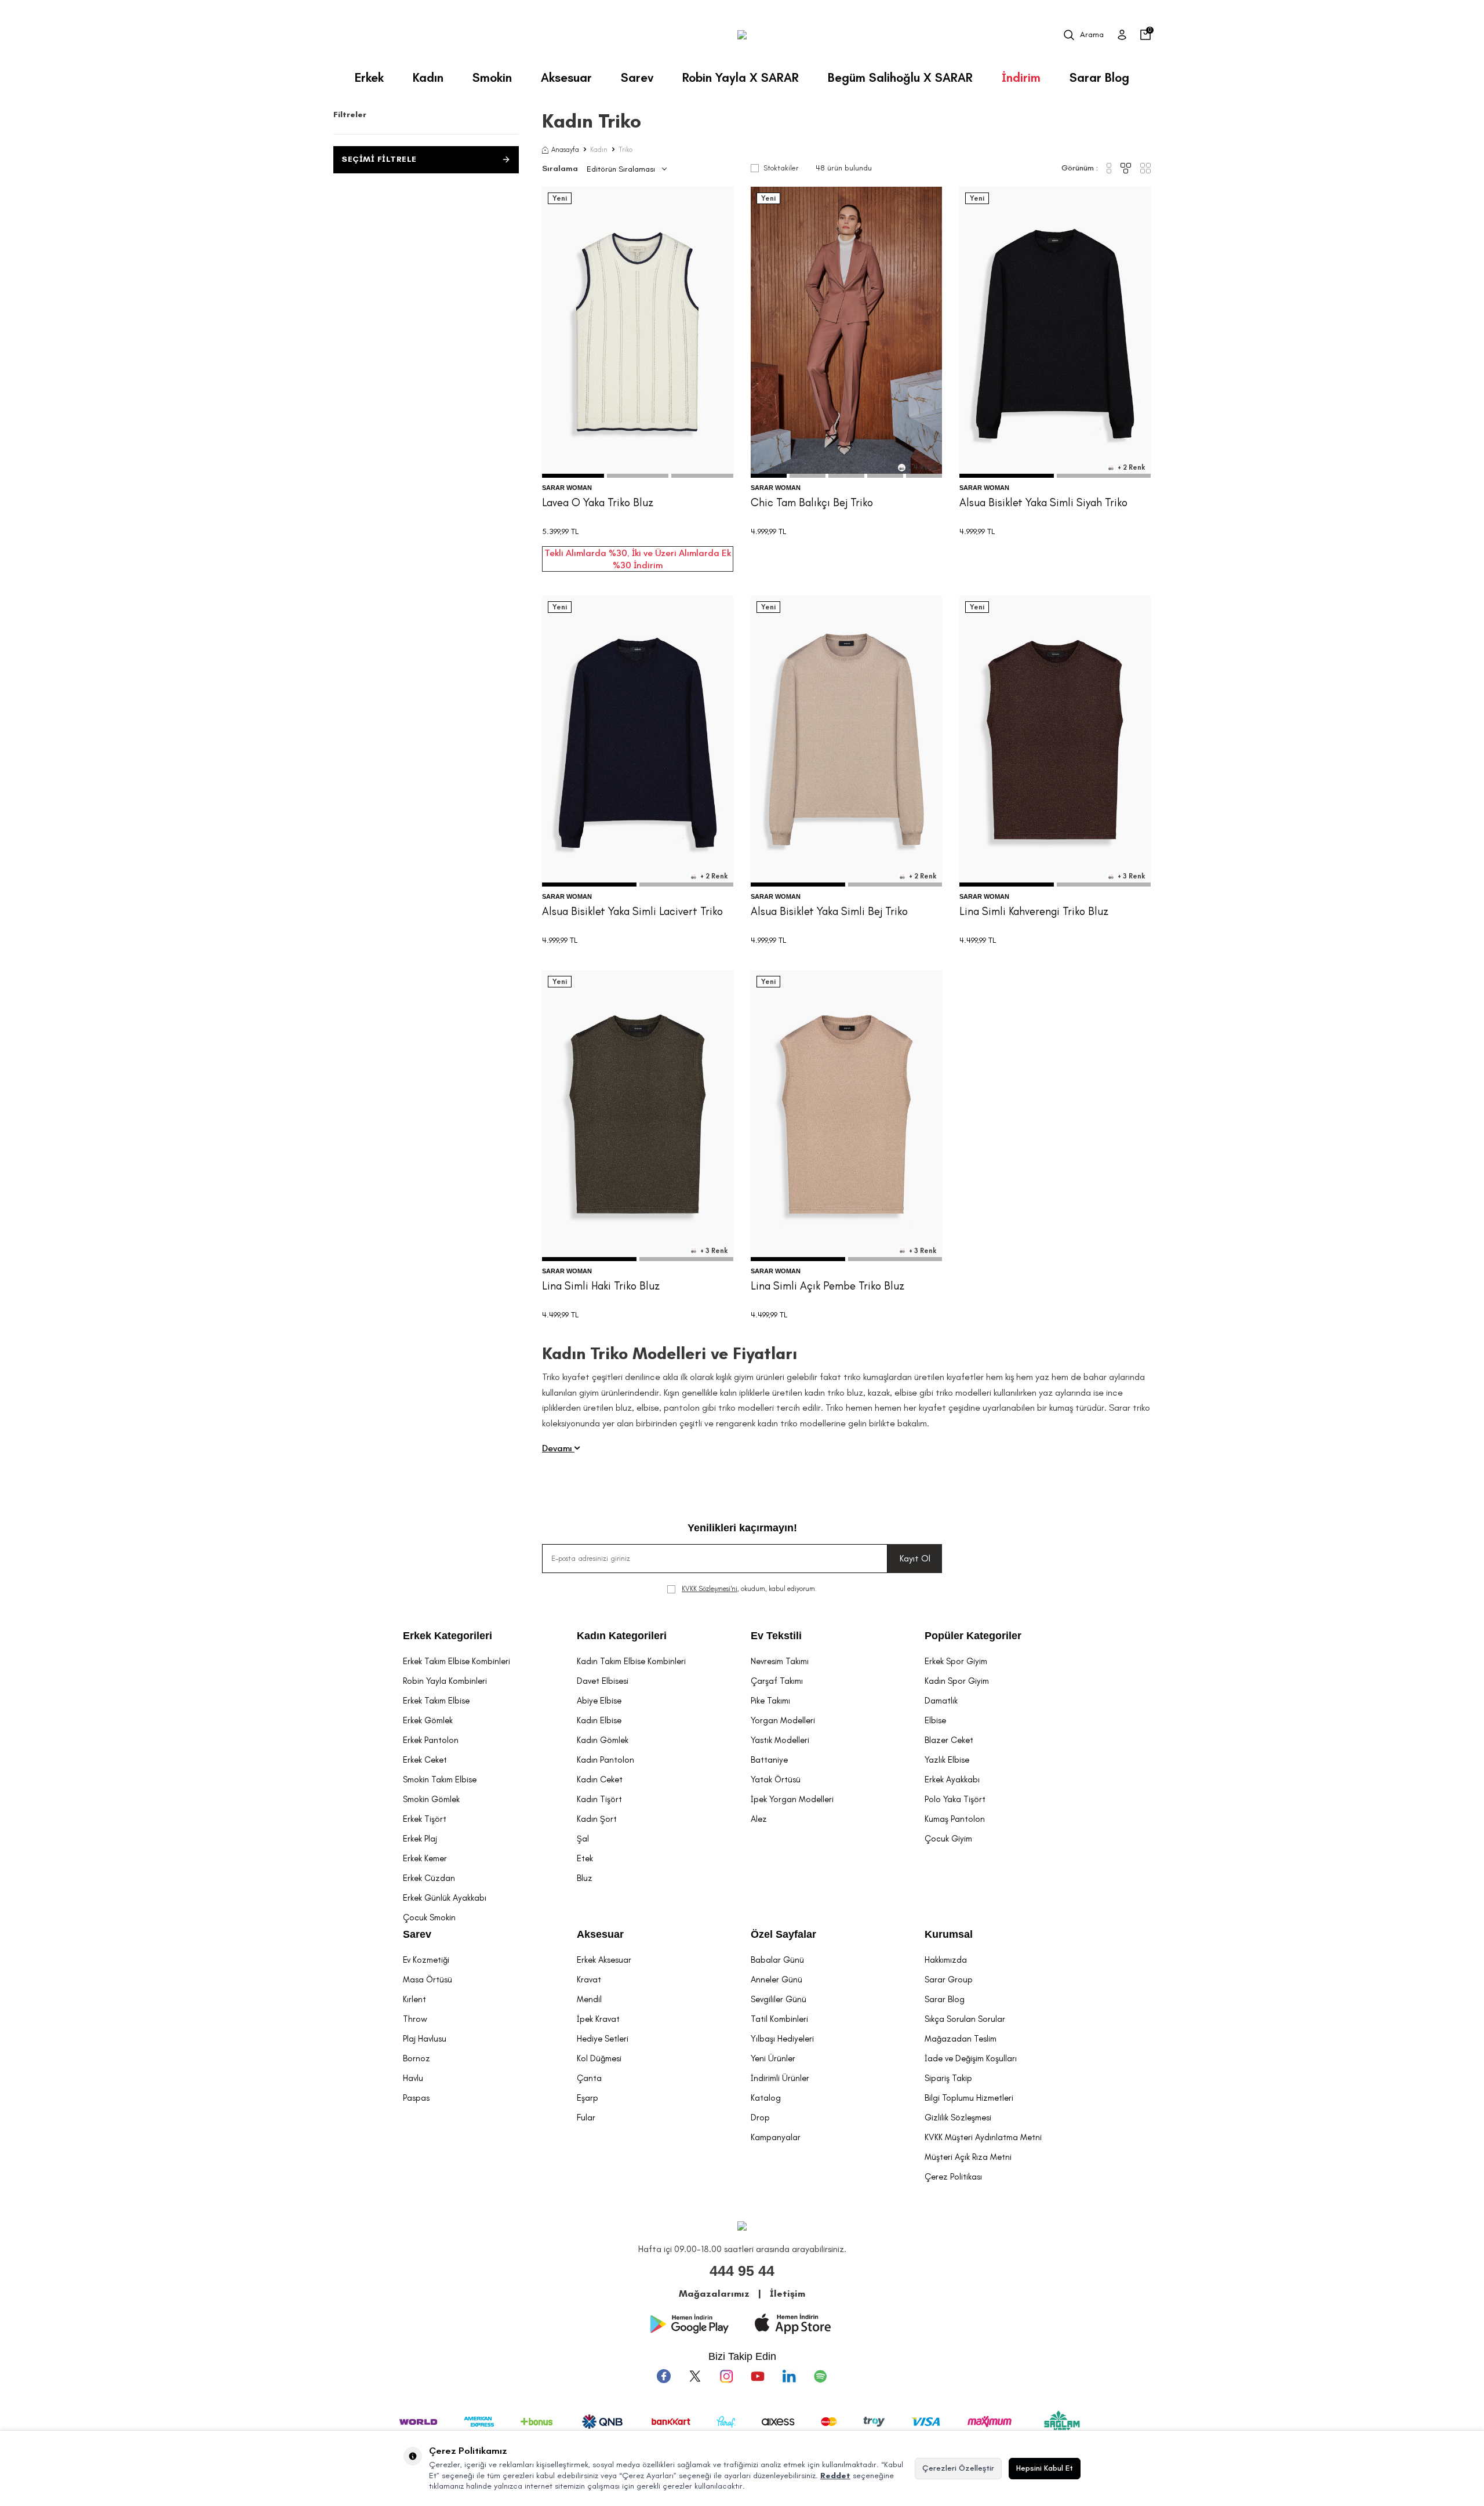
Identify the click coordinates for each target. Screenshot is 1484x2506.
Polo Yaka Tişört (955, 1799)
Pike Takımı (770, 1701)
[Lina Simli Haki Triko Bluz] (638, 1116)
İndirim (1021, 77)
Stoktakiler (781, 168)
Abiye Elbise (599, 1701)
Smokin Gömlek (431, 1799)
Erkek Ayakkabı (952, 1779)
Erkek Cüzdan (429, 1878)
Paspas (416, 2098)
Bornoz (417, 2058)
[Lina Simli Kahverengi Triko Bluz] (1055, 741)
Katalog (766, 2098)
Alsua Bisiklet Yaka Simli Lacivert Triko (632, 911)
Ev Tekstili (776, 1636)
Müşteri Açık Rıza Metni (968, 2157)
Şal (583, 1839)
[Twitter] (695, 2376)
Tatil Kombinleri (779, 2019)
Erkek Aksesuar (604, 1960)
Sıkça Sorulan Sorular (965, 2019)
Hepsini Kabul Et (1045, 2468)
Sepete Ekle (638, 453)
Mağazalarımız (714, 2293)
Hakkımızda (946, 1960)
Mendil (589, 1999)
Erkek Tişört (425, 1819)
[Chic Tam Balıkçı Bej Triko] (846, 332)
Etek (585, 1858)
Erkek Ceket (425, 1760)
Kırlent (414, 1999)
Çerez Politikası (953, 2177)
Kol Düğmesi (599, 2058)
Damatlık (941, 1701)
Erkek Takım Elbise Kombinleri (457, 1661)
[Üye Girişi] (1122, 35)
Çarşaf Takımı (777, 1681)
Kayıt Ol (915, 1558)
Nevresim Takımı (780, 1661)
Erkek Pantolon (431, 1740)
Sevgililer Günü (779, 1999)
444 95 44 (742, 2271)
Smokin (492, 77)
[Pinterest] (820, 2376)
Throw (415, 2019)
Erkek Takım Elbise (436, 1701)
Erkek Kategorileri (448, 1636)
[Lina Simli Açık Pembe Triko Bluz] (846, 1116)
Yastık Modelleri (780, 1740)
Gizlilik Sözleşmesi (958, 2118)
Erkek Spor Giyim (956, 1661)
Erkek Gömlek (428, 1720)
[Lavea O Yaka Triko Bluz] (638, 332)
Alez (759, 1819)
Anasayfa (565, 150)
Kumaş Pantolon (955, 1819)
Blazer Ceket (949, 1740)
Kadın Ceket (600, 1779)
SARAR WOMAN (567, 488)
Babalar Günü (777, 1960)
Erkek (369, 77)
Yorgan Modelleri (783, 1720)
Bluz (585, 1878)
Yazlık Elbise (947, 1760)
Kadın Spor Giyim (957, 1681)
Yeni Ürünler (773, 2058)
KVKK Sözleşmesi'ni (710, 1589)
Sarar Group (949, 1980)
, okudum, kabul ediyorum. (749, 1589)
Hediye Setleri (603, 2039)
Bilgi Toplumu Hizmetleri (969, 2098)
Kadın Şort (597, 1819)
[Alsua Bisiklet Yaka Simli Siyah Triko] (1055, 332)
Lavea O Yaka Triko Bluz (598, 502)
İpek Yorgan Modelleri (792, 1799)
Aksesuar (566, 77)
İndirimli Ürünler (780, 2078)
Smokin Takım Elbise (440, 1779)
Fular (586, 2118)
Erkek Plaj (420, 1839)
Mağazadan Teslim (961, 2039)
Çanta (589, 2078)
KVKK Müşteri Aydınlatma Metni (983, 2137)
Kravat (589, 1980)
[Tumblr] (789, 2376)
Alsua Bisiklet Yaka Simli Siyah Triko (1043, 502)
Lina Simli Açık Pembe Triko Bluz (828, 1286)
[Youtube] (758, 2376)
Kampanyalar (776, 2137)
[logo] (742, 35)
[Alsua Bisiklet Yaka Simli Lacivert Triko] (638, 741)
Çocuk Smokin (429, 1917)
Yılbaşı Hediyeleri (782, 2039)
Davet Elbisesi (603, 1681)
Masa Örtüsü (428, 1980)
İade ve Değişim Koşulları (971, 2058)
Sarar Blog (1099, 77)
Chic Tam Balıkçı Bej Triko (812, 502)
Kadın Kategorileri (622, 1636)
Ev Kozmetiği (426, 1960)
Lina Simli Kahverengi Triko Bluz (1034, 911)
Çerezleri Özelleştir (958, 2468)
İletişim (788, 2293)
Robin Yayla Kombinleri (445, 1681)
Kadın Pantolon (605, 1760)
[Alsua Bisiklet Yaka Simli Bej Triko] (846, 741)
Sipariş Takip (948, 2078)
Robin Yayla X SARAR (741, 77)
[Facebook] (664, 2376)
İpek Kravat (598, 2019)
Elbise (935, 1720)
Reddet (835, 2476)
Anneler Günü (776, 1980)
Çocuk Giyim (948, 1839)
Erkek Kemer (425, 1858)
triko (789, 1423)
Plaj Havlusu (425, 2039)
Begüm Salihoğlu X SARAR (900, 77)
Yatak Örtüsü (776, 1779)
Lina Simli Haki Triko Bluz (601, 1286)
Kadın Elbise (599, 1720)
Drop (760, 2118)
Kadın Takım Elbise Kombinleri (631, 1661)
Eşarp (588, 2098)
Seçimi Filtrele (379, 159)
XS (610, 426)
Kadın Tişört (599, 1799)
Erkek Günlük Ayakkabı (445, 1898)
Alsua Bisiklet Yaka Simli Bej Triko (829, 911)
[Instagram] (726, 2376)
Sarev (637, 77)
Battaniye (769, 1760)
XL (665, 426)
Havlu (413, 2078)
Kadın (428, 77)
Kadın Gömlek (603, 1740)
